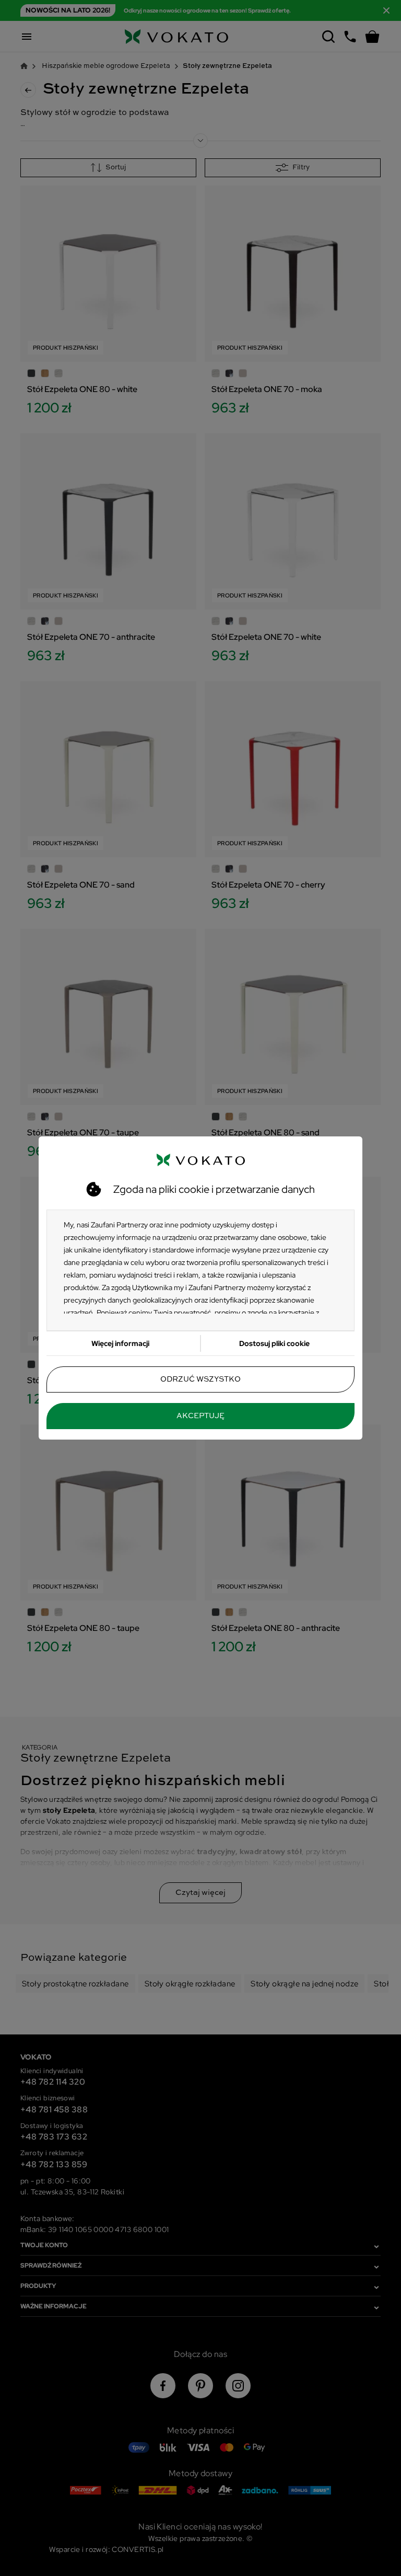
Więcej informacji (120, 1343)
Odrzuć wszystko (200, 1379)
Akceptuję (200, 1416)
